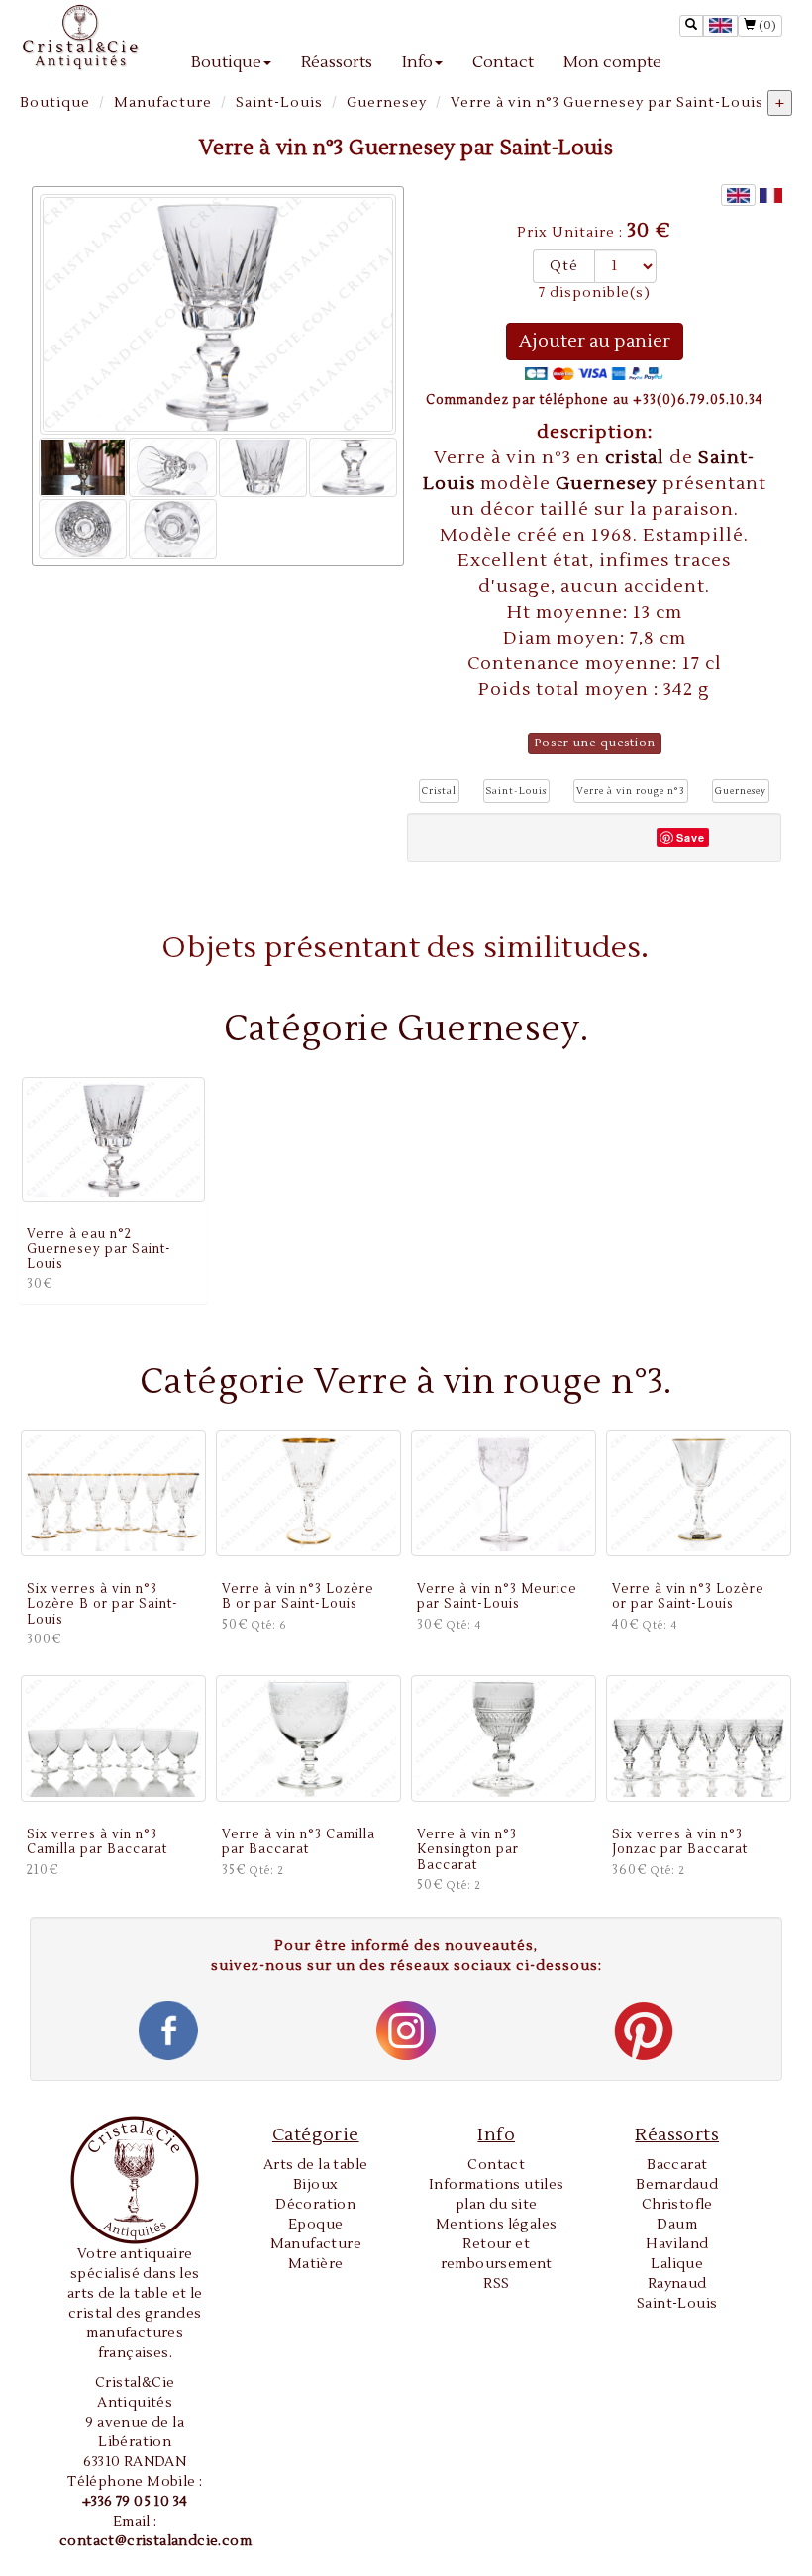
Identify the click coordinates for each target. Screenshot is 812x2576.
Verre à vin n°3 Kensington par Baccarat (468, 1850)
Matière (316, 2264)
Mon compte (612, 62)
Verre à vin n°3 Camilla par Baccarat (299, 1842)
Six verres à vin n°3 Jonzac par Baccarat (680, 1842)
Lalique (677, 2264)
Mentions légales (496, 2225)
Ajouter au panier (595, 341)
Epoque (315, 2225)
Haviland (677, 2244)
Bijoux (315, 2185)
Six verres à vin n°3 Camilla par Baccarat (97, 1842)
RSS (496, 2284)
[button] (439, 791)
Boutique (226, 62)
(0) (766, 25)
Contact (503, 62)
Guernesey (387, 103)
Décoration (315, 2205)
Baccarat (677, 2165)
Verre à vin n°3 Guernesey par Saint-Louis (607, 103)
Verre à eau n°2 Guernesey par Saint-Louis (99, 1249)
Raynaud (677, 2284)
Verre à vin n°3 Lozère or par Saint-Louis (688, 1596)
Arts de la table (315, 2165)
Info (417, 62)
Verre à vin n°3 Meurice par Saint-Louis (497, 1596)
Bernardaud (677, 2185)
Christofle (677, 2205)
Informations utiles (497, 2185)
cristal (637, 458)
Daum (677, 2225)
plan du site (497, 2205)
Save (691, 837)
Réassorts (337, 62)
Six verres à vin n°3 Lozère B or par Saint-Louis (102, 1604)
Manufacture (163, 103)
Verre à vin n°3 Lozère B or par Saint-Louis (298, 1596)
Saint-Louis (279, 103)
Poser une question (595, 743)
